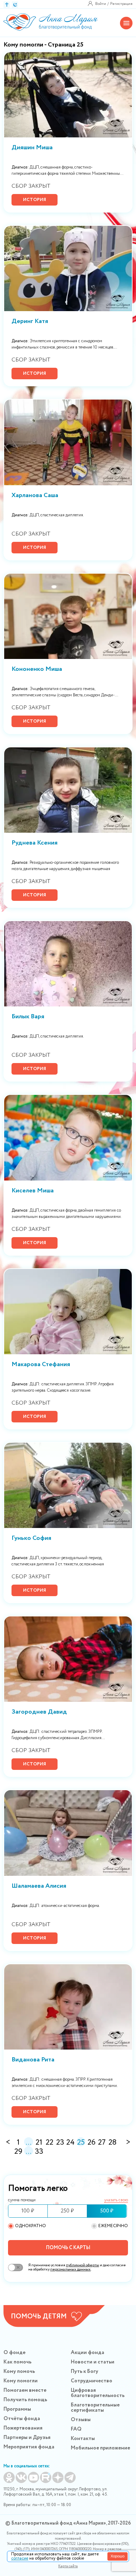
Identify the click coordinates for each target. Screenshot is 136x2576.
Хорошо (118, 2556)
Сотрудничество (92, 2381)
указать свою (116, 2200)
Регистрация (121, 4)
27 (102, 2142)
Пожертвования (23, 2428)
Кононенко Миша (37, 670)
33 (39, 2151)
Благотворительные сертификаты (95, 2408)
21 (39, 2142)
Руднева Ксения (35, 844)
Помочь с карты (68, 2248)
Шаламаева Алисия (39, 1887)
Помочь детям (39, 2317)
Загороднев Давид (39, 1713)
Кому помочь (19, 2372)
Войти (101, 4)
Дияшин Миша (32, 148)
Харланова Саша (35, 496)
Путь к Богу (85, 2372)
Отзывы (81, 2420)
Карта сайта (68, 2566)
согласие (20, 2558)
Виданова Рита (33, 2060)
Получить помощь (25, 2400)
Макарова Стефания (41, 1365)
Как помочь (17, 2362)
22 (50, 2142)
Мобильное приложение (100, 2448)
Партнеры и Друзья (27, 2438)
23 (60, 2142)
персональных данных (70, 2269)
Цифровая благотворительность (98, 2393)
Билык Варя (28, 1017)
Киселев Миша (33, 1191)
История (35, 200)
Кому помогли (21, 2381)
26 (92, 2142)
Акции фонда (88, 2353)
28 (112, 2142)
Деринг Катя (30, 322)
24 (70, 2142)
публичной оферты (82, 2265)
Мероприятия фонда (29, 2447)
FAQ (76, 2429)
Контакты (83, 2439)
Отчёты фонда (22, 2419)
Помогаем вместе (25, 2390)
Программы (17, 2409)
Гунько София (31, 1539)
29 (18, 2151)
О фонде (14, 2353)
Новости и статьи (93, 2362)
